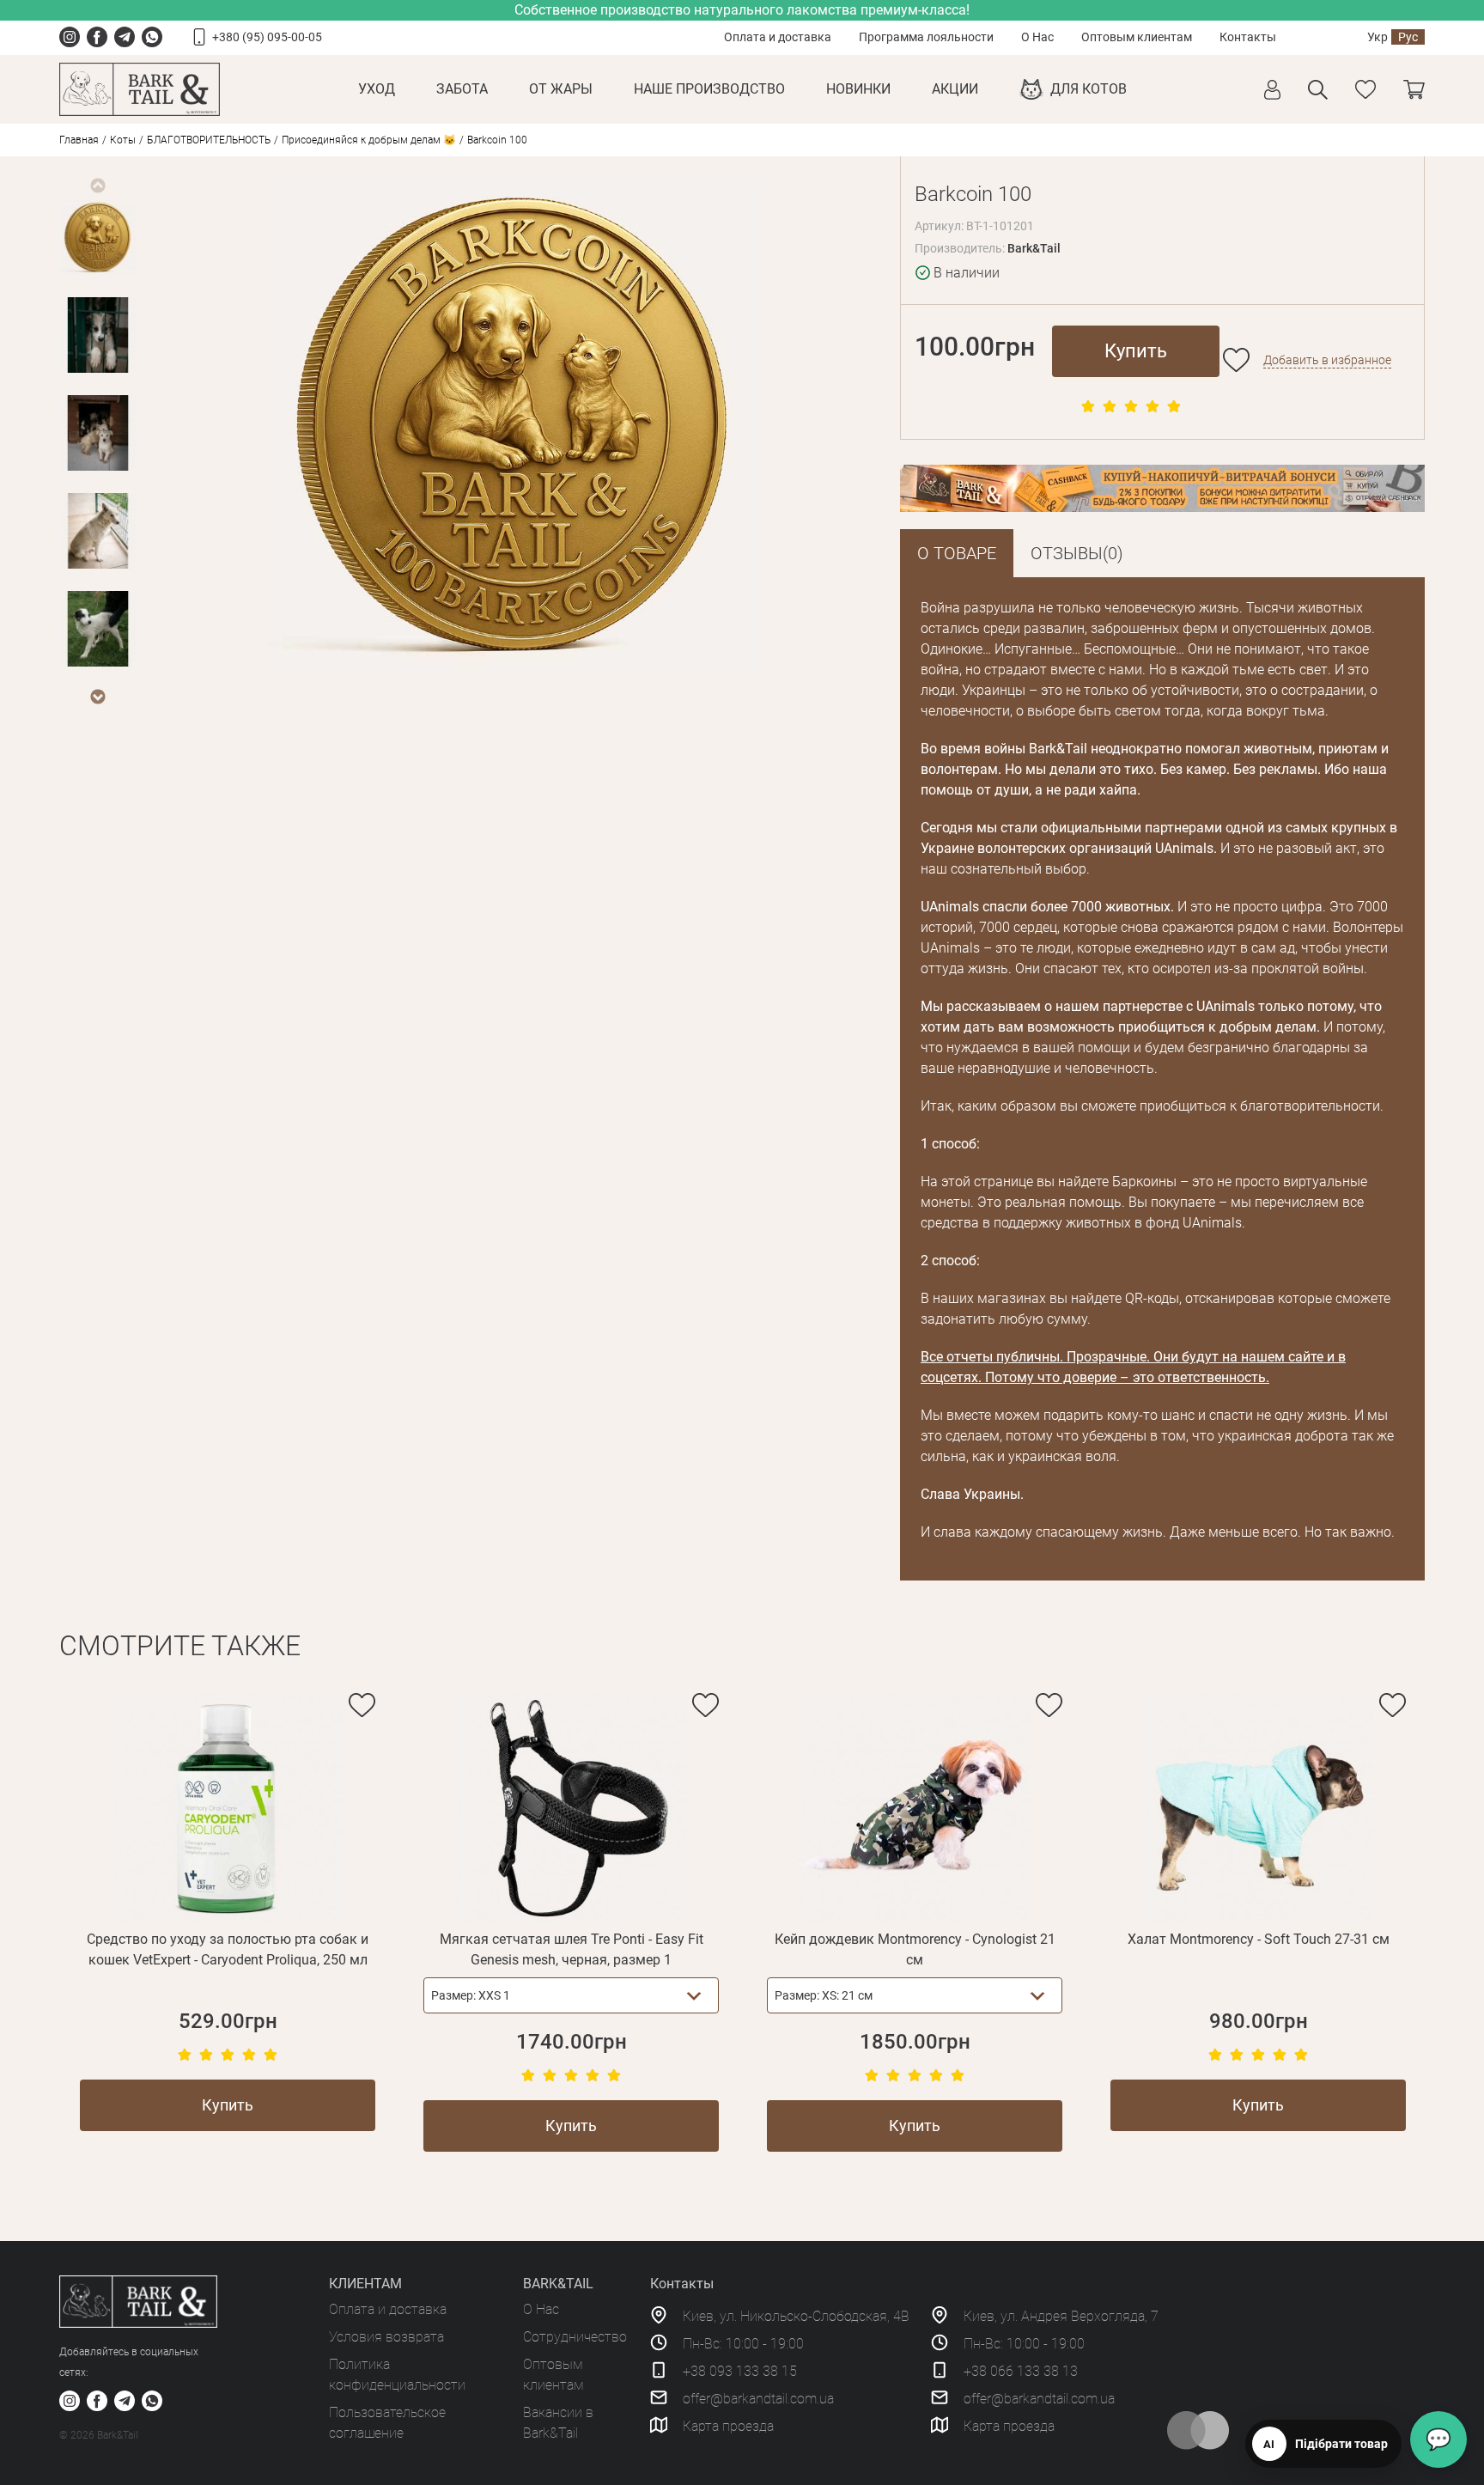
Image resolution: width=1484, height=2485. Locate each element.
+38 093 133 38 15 (740, 2371)
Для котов (1089, 89)
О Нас (1037, 37)
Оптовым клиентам (1137, 37)
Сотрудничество (575, 2337)
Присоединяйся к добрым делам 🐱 (369, 140)
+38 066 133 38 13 (1021, 2371)
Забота (462, 89)
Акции (955, 89)
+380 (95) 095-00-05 (267, 37)
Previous (97, 186)
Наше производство (709, 89)
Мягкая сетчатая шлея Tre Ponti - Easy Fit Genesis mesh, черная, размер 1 (572, 1949)
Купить (1136, 351)
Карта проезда (728, 2426)
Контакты (1248, 37)
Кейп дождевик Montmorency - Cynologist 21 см (915, 1949)
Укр (1378, 37)
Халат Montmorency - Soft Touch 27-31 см (1259, 1939)
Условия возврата (386, 2337)
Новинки (858, 89)
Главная (79, 140)
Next (97, 697)
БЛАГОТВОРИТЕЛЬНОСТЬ (209, 140)
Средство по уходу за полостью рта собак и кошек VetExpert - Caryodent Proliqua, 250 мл (228, 1949)
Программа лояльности (926, 37)
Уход (377, 89)
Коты (123, 140)
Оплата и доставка (778, 37)
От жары (561, 89)
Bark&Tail (1034, 248)
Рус (1408, 37)
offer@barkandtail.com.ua (758, 2399)
